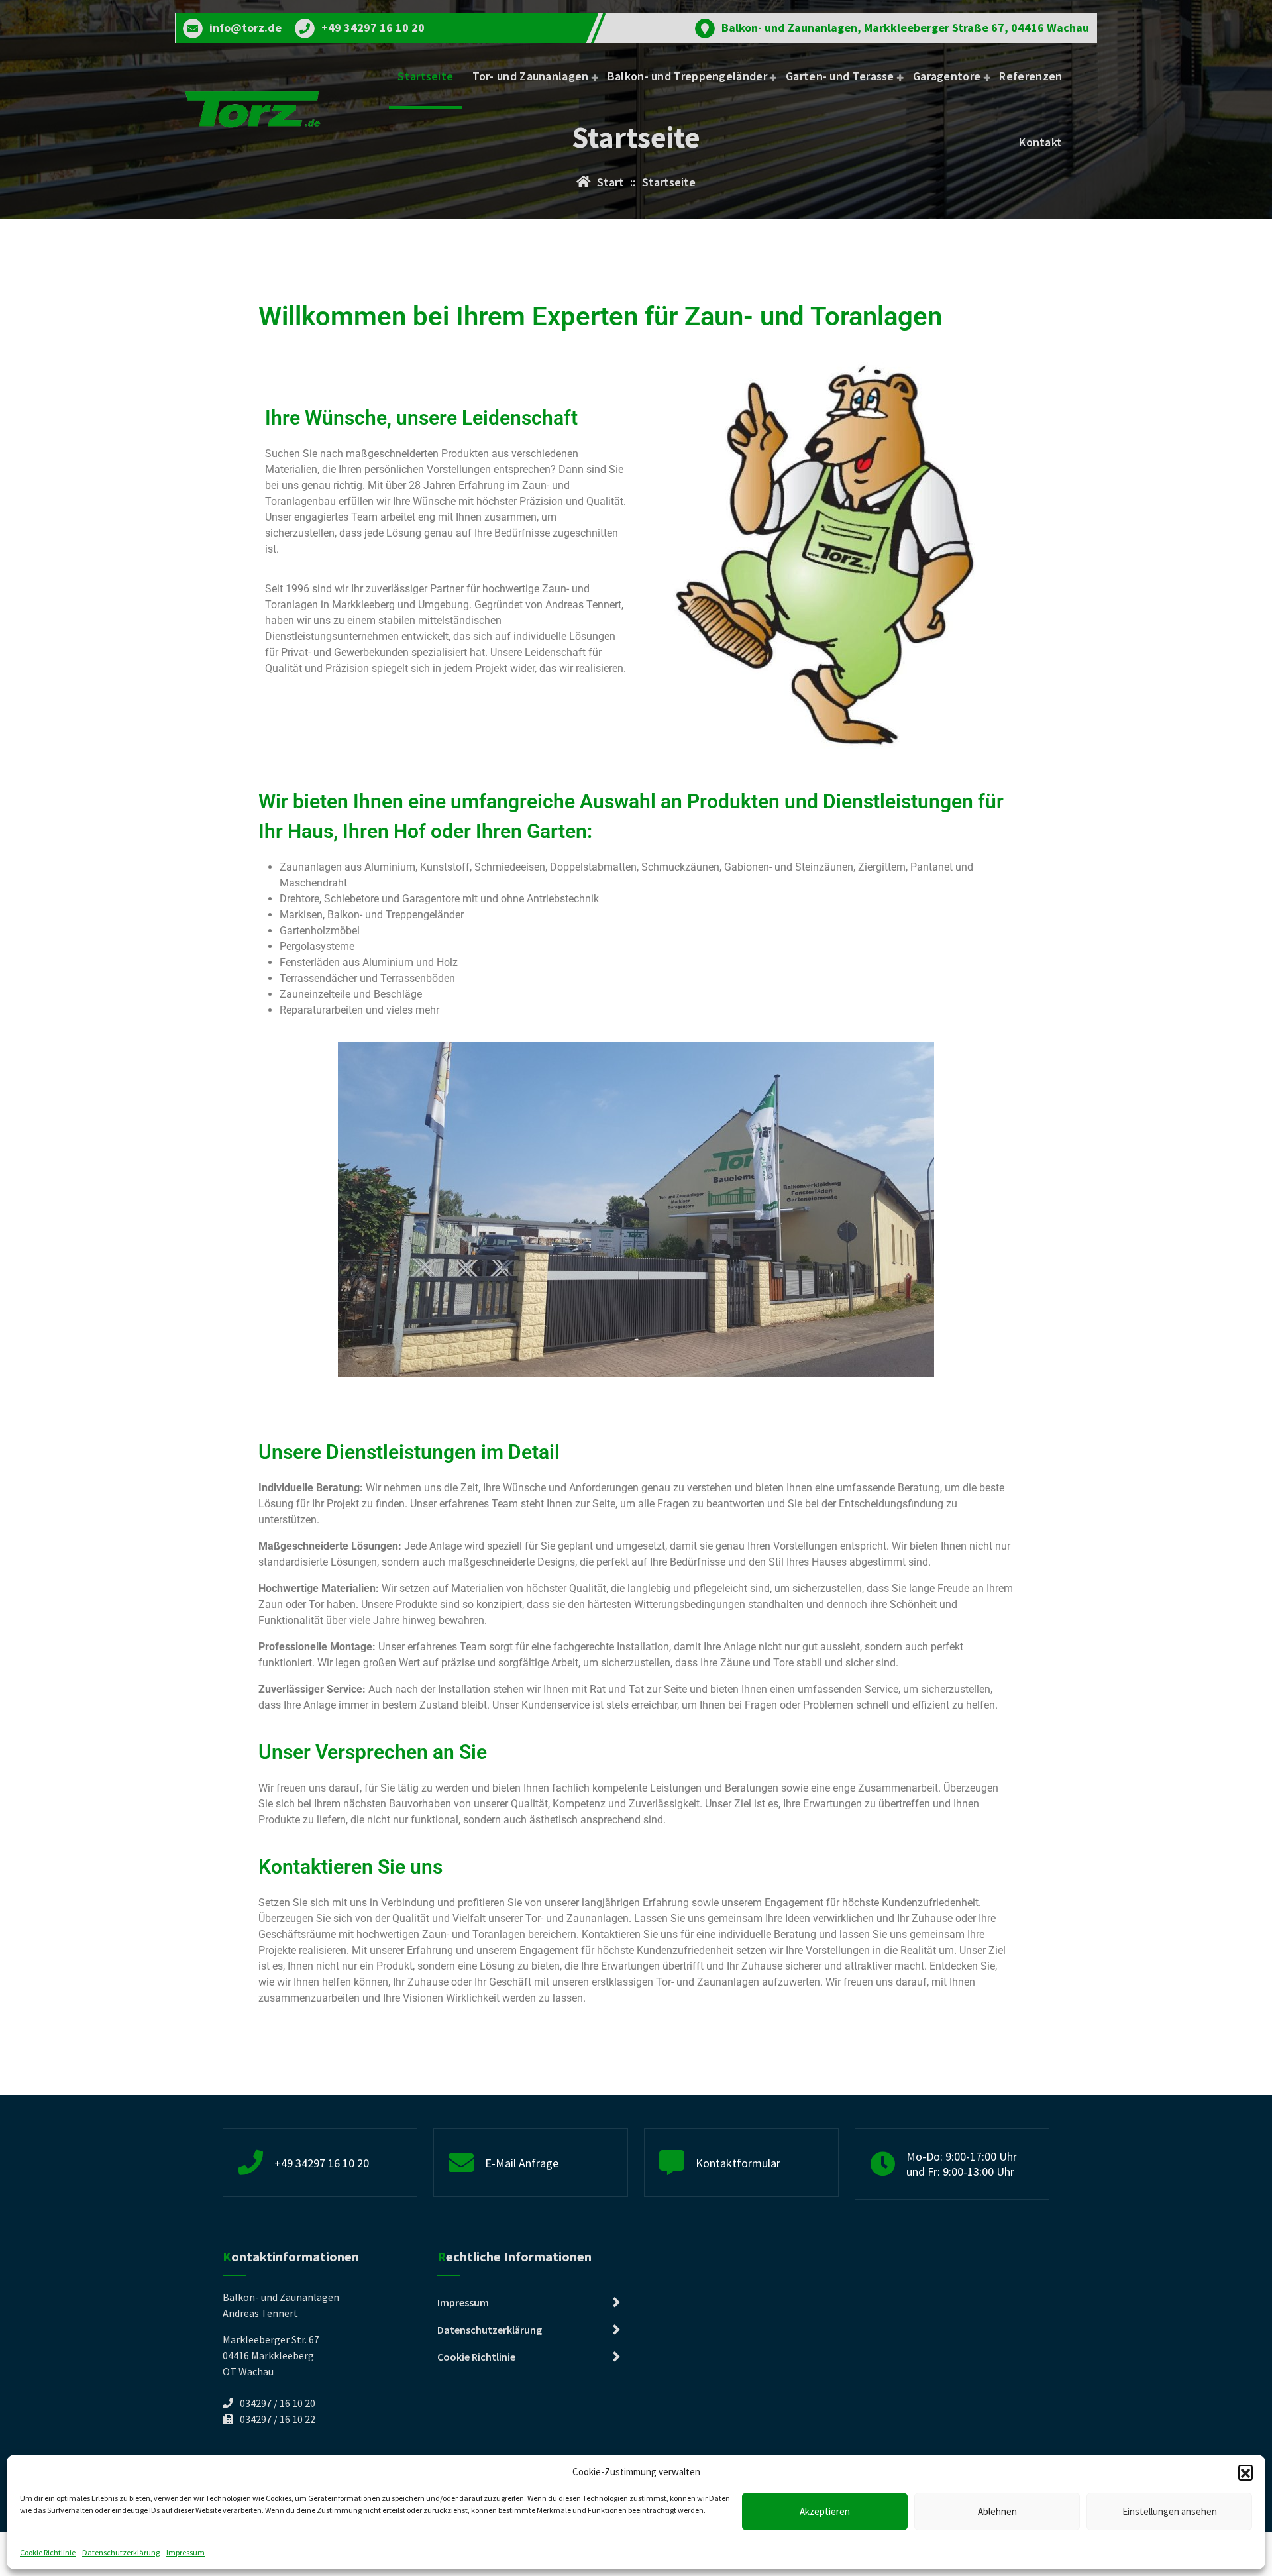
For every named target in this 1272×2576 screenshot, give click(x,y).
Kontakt (1040, 142)
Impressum (185, 2552)
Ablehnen (997, 2511)
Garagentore (947, 76)
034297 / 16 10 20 (278, 2403)
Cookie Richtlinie (48, 2552)
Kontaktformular (738, 2163)
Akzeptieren (825, 2511)
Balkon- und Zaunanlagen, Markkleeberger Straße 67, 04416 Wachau (905, 28)
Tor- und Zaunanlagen (531, 76)
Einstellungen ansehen (1170, 2511)
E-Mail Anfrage (522, 2163)
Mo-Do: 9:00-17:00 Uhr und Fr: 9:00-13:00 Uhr (962, 2164)
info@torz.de (245, 28)
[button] (1245, 2472)
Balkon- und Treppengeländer (687, 76)
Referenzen (1031, 76)
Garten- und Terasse (840, 76)
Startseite (425, 76)
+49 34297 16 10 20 (373, 28)
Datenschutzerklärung (121, 2552)
